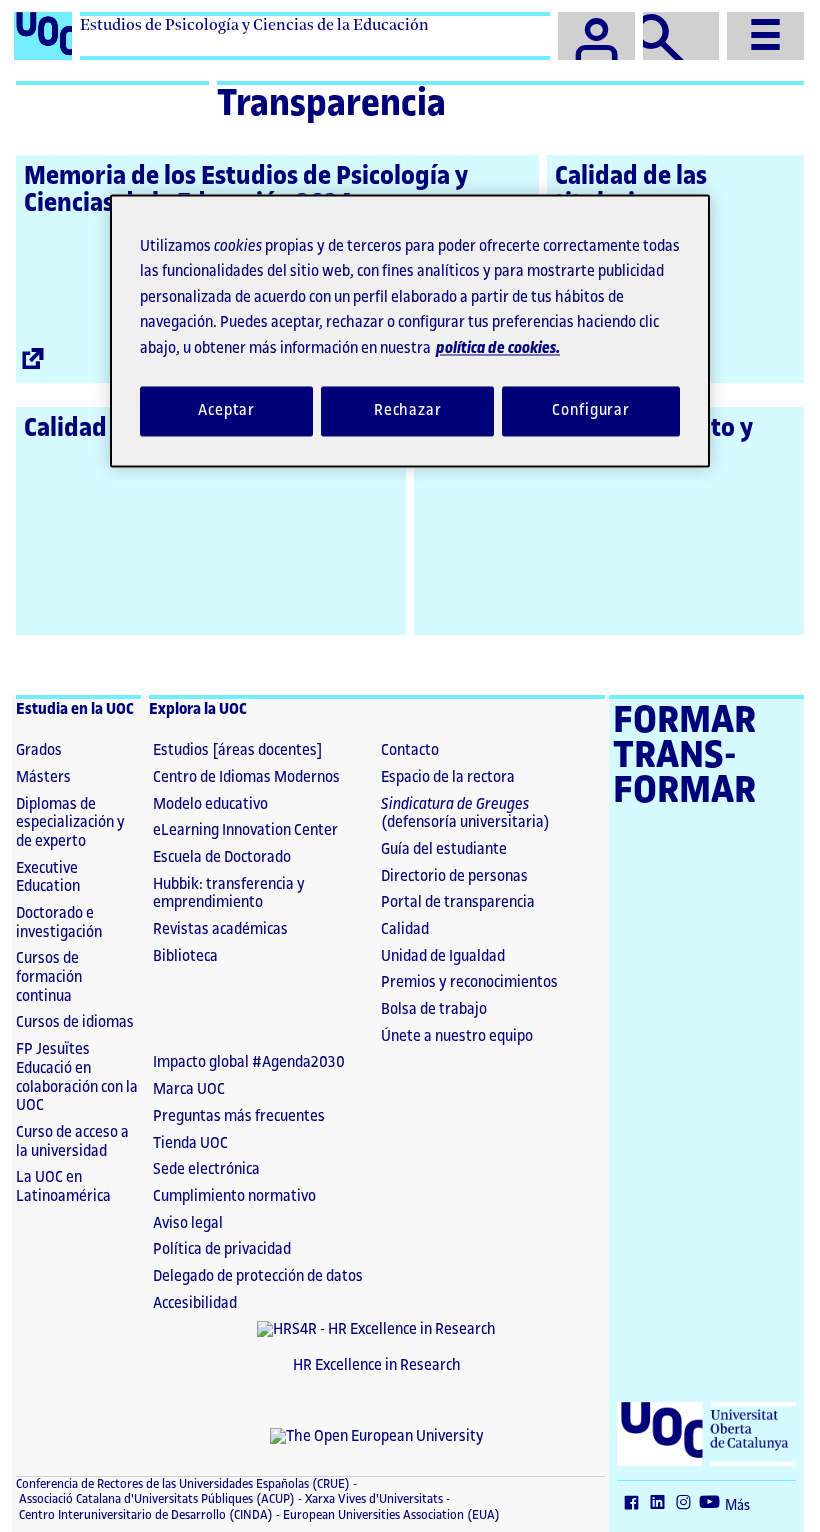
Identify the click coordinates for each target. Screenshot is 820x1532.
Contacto (410, 750)
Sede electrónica (206, 1169)
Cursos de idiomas (75, 1022)
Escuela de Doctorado (222, 857)
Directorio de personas (454, 876)
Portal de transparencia (458, 902)
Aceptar (226, 411)
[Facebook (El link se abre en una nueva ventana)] (636, 1504)
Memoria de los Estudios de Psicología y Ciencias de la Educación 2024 (246, 189)
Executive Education (48, 878)
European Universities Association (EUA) (390, 1515)
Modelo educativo (210, 804)
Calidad (405, 929)
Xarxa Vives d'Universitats (372, 1499)
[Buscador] (681, 36)
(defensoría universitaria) (465, 814)
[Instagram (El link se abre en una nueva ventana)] (688, 1504)
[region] (410, 330)
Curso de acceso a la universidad (72, 1142)
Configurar (591, 411)
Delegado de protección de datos (258, 1276)
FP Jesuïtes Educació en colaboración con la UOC (77, 1077)
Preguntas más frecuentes (239, 1116)
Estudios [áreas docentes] (238, 750)
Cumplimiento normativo (234, 1196)
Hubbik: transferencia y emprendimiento (229, 894)
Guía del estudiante (444, 849)
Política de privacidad (222, 1249)
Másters (43, 777)
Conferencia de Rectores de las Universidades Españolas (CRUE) (183, 1484)
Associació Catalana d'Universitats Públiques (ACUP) (155, 1499)
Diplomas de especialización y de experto (70, 823)
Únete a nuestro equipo (457, 1036)
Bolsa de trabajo (434, 1009)
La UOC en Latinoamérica (63, 1187)
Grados (39, 750)
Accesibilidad (195, 1303)
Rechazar (408, 411)
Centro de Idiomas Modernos (246, 777)
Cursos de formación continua (49, 977)
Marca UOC (189, 1089)
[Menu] (765, 36)
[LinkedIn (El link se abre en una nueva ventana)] (662, 1504)
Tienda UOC (190, 1143)
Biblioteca (185, 956)
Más (737, 1506)
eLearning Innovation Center (245, 830)
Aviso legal (188, 1223)
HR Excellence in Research (377, 1365)
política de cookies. (498, 348)
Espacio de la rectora (448, 777)
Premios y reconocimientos (469, 982)
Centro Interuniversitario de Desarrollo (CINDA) (144, 1515)
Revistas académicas (220, 929)
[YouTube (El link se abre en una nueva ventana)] (714, 1504)
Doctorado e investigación (59, 923)
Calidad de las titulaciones (631, 189)
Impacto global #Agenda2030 (249, 1062)
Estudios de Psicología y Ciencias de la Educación (254, 24)
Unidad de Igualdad (443, 956)
